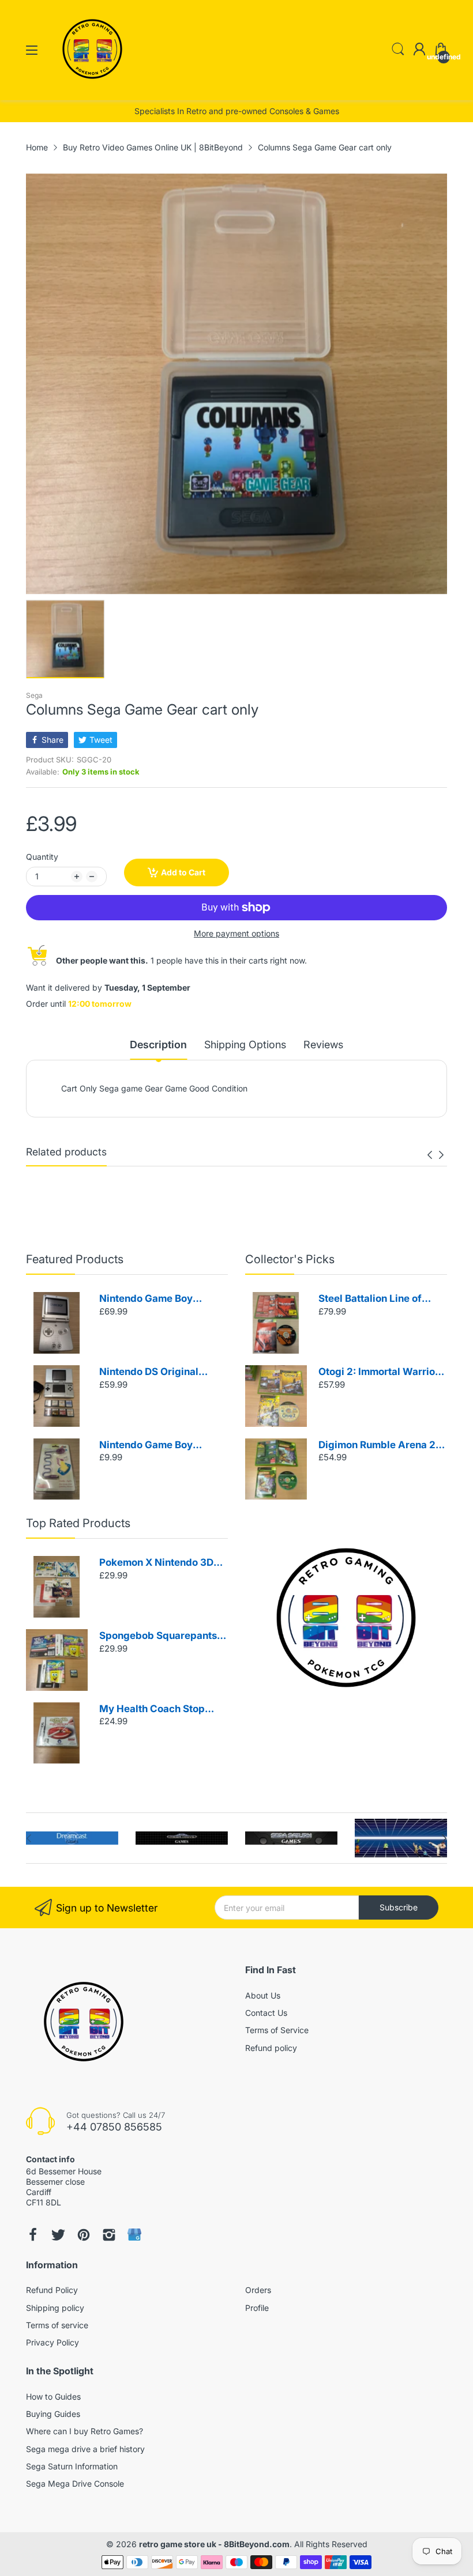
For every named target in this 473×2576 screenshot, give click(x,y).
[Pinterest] (84, 2235)
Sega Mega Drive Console (75, 2484)
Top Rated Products (78, 1523)
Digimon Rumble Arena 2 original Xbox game (377, 1446)
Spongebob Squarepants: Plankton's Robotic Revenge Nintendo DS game (159, 1636)
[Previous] (441, 1155)
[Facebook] (33, 2235)
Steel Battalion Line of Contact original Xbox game (370, 1299)
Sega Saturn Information (72, 2466)
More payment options (236, 933)
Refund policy (271, 2048)
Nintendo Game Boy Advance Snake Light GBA (162, 1446)
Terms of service (57, 2325)
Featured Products (75, 1259)
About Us (263, 1995)
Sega (34, 695)
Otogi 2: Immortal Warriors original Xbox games (381, 1372)
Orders (258, 2290)
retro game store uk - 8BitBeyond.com (214, 2544)
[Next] (430, 1155)
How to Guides (53, 2396)
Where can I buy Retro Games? (85, 2431)
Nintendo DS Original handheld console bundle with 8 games (159, 1372)
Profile (257, 2308)
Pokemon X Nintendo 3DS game (159, 1563)
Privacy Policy (52, 2342)
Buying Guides (53, 2414)
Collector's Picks (290, 1259)
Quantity (42, 857)
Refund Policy (52, 2290)
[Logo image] (72, 1838)
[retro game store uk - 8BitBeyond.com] (92, 89)
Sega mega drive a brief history (85, 2449)
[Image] (346, 1618)
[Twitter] (58, 2235)
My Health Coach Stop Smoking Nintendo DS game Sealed (152, 1710)
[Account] (419, 50)
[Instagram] (109, 2235)
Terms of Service (277, 2030)
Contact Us (266, 2013)
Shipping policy (55, 2308)
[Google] (134, 2235)
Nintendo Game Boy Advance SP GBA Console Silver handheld (160, 1299)
